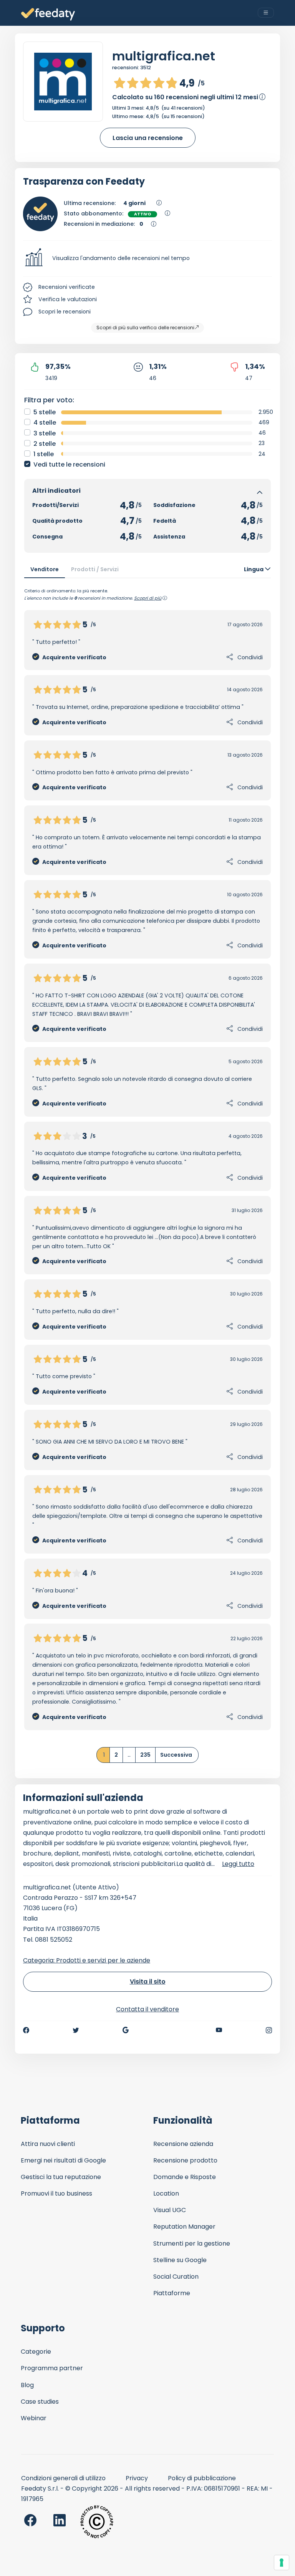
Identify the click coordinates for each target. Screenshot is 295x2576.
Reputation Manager (184, 2227)
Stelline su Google (180, 2260)
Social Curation (176, 2277)
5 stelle (45, 412)
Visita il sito (148, 1982)
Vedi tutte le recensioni (69, 464)
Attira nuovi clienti (48, 2144)
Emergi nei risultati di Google (63, 2160)
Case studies (40, 2402)
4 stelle (45, 423)
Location (166, 2193)
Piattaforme (172, 2293)
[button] (147, 258)
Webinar (34, 2418)
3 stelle (45, 433)
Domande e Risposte (185, 2177)
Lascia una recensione (148, 138)
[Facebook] (26, 2030)
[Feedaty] (48, 14)
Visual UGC (170, 2210)
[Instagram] (269, 2030)
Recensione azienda (183, 2144)
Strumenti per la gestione (192, 2243)
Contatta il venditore (147, 2009)
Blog (27, 2385)
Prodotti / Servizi (95, 569)
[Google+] (126, 2030)
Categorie (36, 2352)
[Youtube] (219, 2030)
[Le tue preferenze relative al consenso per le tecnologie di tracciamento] (282, 2563)
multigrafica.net (164, 56)
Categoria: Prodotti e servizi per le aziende (87, 1960)
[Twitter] (76, 2030)
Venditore (45, 569)
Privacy (137, 2478)
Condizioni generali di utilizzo (63, 2478)
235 (145, 1755)
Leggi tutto (238, 1864)
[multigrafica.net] (63, 82)
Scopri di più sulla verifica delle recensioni (145, 328)
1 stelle (44, 454)
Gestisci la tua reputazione (61, 2177)
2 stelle (45, 444)
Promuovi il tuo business (56, 2193)
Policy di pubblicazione (202, 2478)
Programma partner (52, 2368)
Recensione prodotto (185, 2160)
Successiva (176, 1755)
